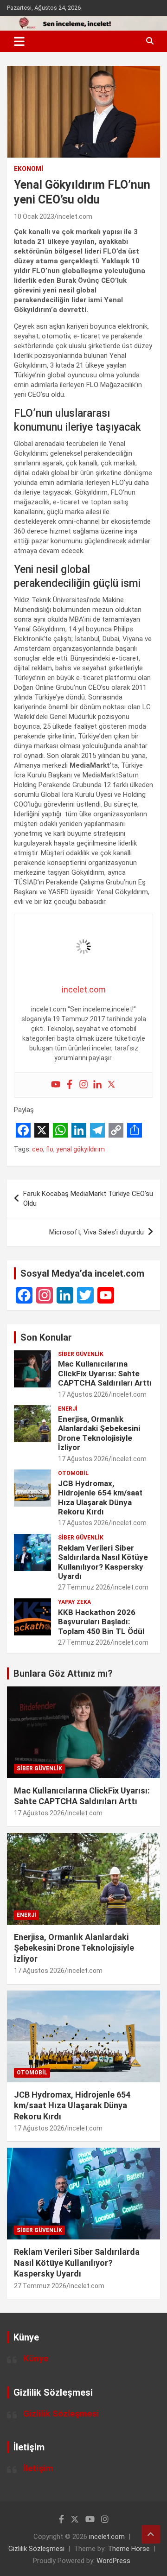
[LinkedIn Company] (65, 1295)
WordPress (113, 2561)
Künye (36, 2358)
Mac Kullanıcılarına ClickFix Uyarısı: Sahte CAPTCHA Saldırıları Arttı (105, 1373)
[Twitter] (111, 1085)
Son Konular (46, 1337)
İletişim (38, 2468)
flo (50, 1149)
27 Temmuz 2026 (84, 1587)
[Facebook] (70, 1085)
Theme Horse (129, 2549)
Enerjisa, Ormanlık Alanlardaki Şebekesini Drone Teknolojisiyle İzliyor (99, 1433)
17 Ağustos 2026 (83, 1394)
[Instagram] (83, 1085)
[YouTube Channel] (106, 1295)
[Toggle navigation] (19, 41)
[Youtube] (56, 1085)
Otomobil (73, 1473)
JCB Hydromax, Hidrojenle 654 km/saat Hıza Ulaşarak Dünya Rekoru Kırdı (100, 1498)
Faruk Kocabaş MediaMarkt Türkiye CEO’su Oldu (88, 1199)
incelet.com (75, 216)
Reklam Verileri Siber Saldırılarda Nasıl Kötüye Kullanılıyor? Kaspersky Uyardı (103, 1562)
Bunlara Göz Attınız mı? (63, 1673)
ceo (38, 1149)
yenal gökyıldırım (80, 1149)
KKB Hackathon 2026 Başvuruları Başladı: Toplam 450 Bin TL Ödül (101, 1622)
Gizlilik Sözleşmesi (61, 2414)
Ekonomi (29, 169)
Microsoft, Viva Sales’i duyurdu (96, 1232)
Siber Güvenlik (81, 1354)
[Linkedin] (97, 1085)
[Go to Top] (151, 2534)
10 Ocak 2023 (34, 216)
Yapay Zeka (74, 1602)
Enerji (68, 1409)
